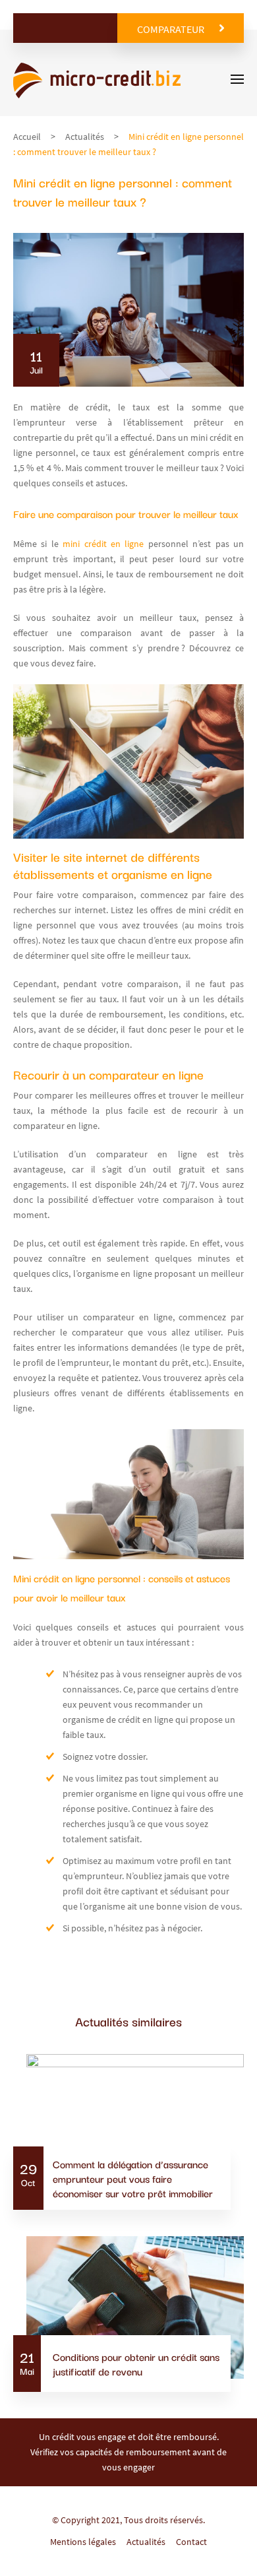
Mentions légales (83, 2542)
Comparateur (171, 29)
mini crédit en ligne (101, 544)
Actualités (85, 137)
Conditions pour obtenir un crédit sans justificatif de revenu (136, 2364)
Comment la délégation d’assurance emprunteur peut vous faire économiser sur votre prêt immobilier (133, 2178)
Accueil (27, 137)
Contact (191, 2542)
